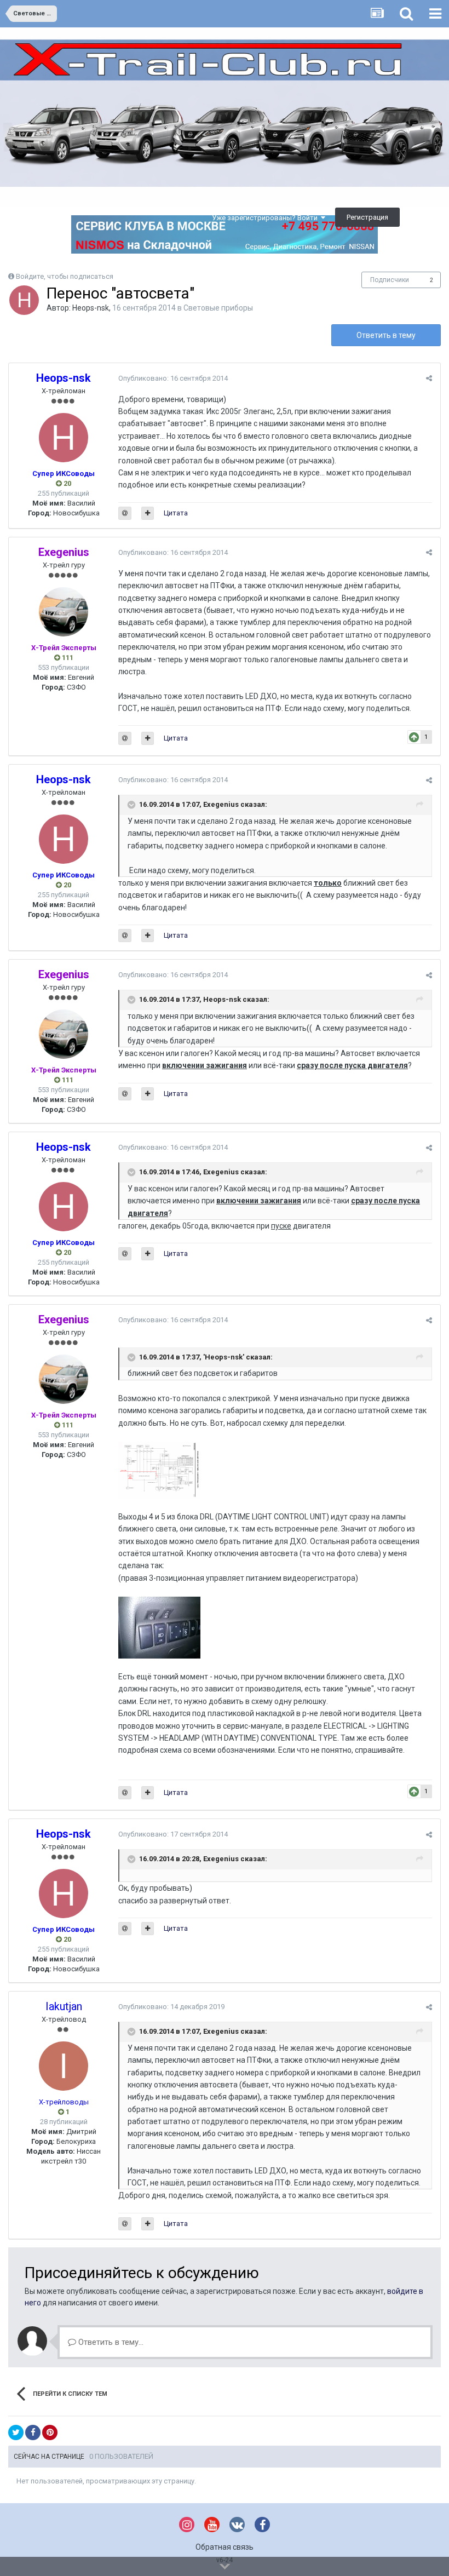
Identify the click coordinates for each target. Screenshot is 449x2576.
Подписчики (390, 280)
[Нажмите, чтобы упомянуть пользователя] (125, 513)
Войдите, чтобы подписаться (65, 276)
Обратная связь (225, 2547)
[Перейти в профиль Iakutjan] (64, 2066)
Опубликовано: (173, 378)
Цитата (176, 513)
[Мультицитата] (148, 513)
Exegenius (221, 2031)
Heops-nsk (91, 308)
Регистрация (367, 217)
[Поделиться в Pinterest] (50, 2432)
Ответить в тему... (110, 2342)
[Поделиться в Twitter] (16, 2432)
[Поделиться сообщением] (429, 378)
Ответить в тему (386, 335)
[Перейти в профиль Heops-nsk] (24, 300)
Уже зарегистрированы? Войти (266, 218)
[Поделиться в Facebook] (33, 2432)
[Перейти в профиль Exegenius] (64, 612)
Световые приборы (218, 308)
